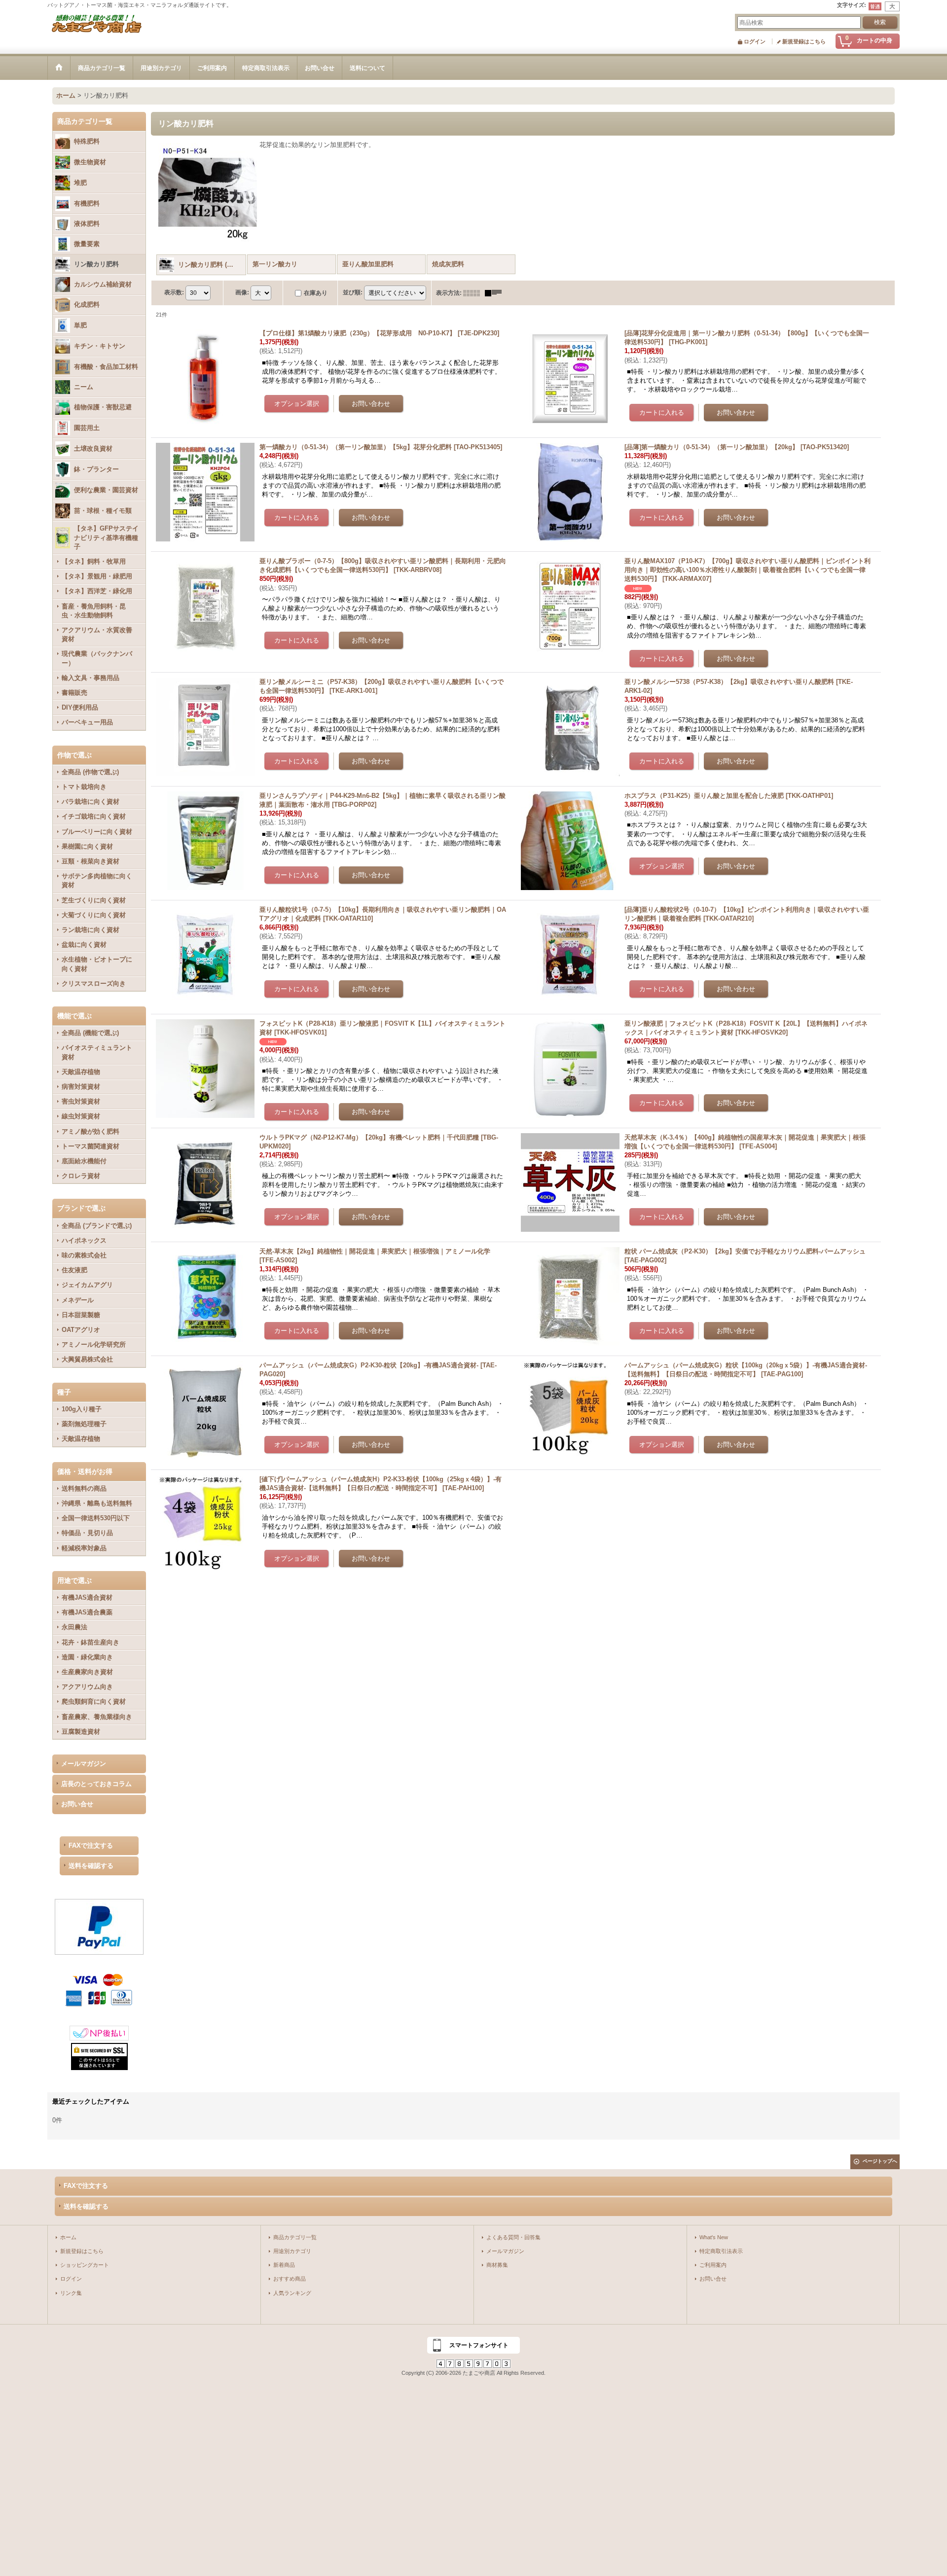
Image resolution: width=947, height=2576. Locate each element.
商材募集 (497, 2265)
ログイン (755, 41)
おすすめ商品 (290, 2279)
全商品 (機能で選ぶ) (90, 1033)
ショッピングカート (85, 2265)
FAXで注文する (91, 1845)
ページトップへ (880, 2161)
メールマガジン (84, 1764)
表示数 (174, 292)
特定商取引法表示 (721, 2251)
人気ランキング (292, 2293)
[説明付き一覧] (496, 293)
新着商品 (284, 2265)
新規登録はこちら (804, 41)
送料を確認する (91, 1866)
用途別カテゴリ (292, 2251)
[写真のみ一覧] (474, 293)
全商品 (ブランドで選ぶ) (97, 1226)
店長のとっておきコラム (96, 1784)
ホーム (68, 2237)
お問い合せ (77, 1804)
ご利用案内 (713, 2265)
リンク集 (71, 2293)
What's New (714, 2237)
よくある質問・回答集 (513, 2237)
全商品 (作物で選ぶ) (90, 772)
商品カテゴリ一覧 (295, 2237)
